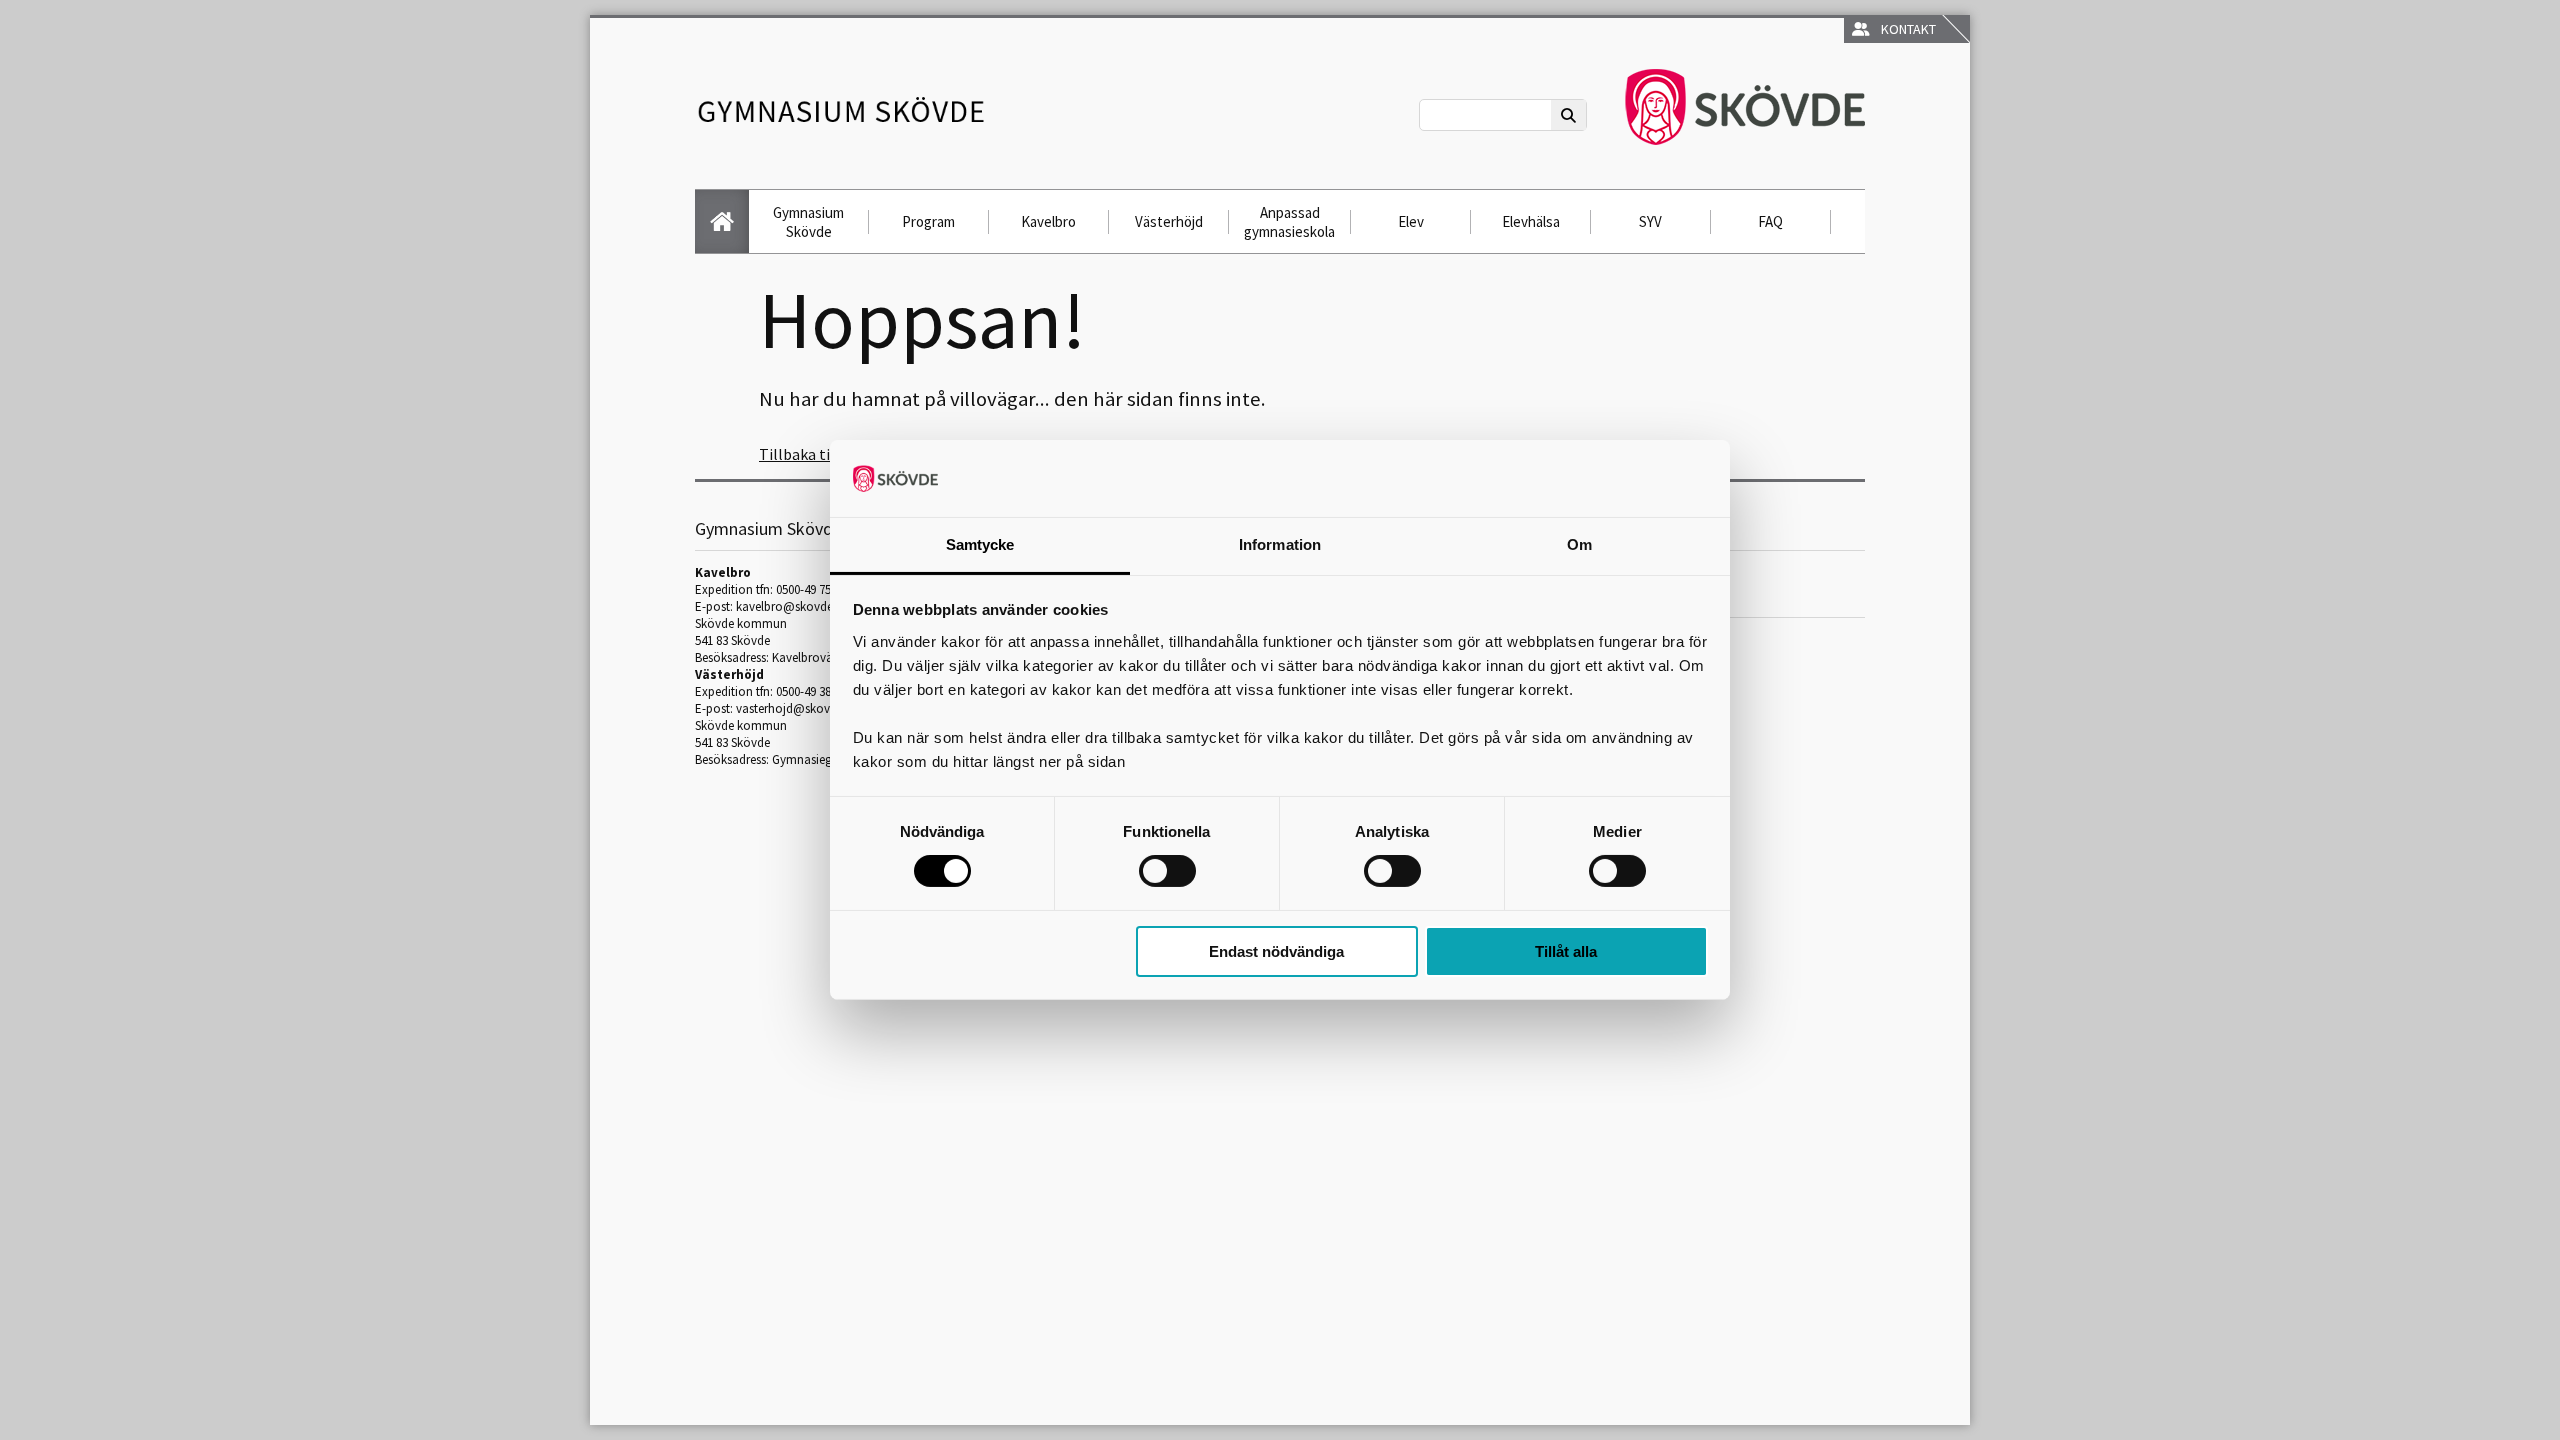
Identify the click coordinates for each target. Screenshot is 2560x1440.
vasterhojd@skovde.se (796, 708)
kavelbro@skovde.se (791, 606)
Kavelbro (1048, 221)
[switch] (1167, 871)
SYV (1650, 221)
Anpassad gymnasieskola (1289, 222)
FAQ (1770, 221)
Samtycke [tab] (980, 544)
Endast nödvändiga (1276, 951)
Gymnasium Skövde (808, 222)
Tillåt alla (1566, 951)
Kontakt (1905, 29)
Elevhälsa (1531, 221)
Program (928, 221)
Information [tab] (1280, 544)
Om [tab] (1579, 544)
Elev (1411, 221)
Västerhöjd (1169, 221)
